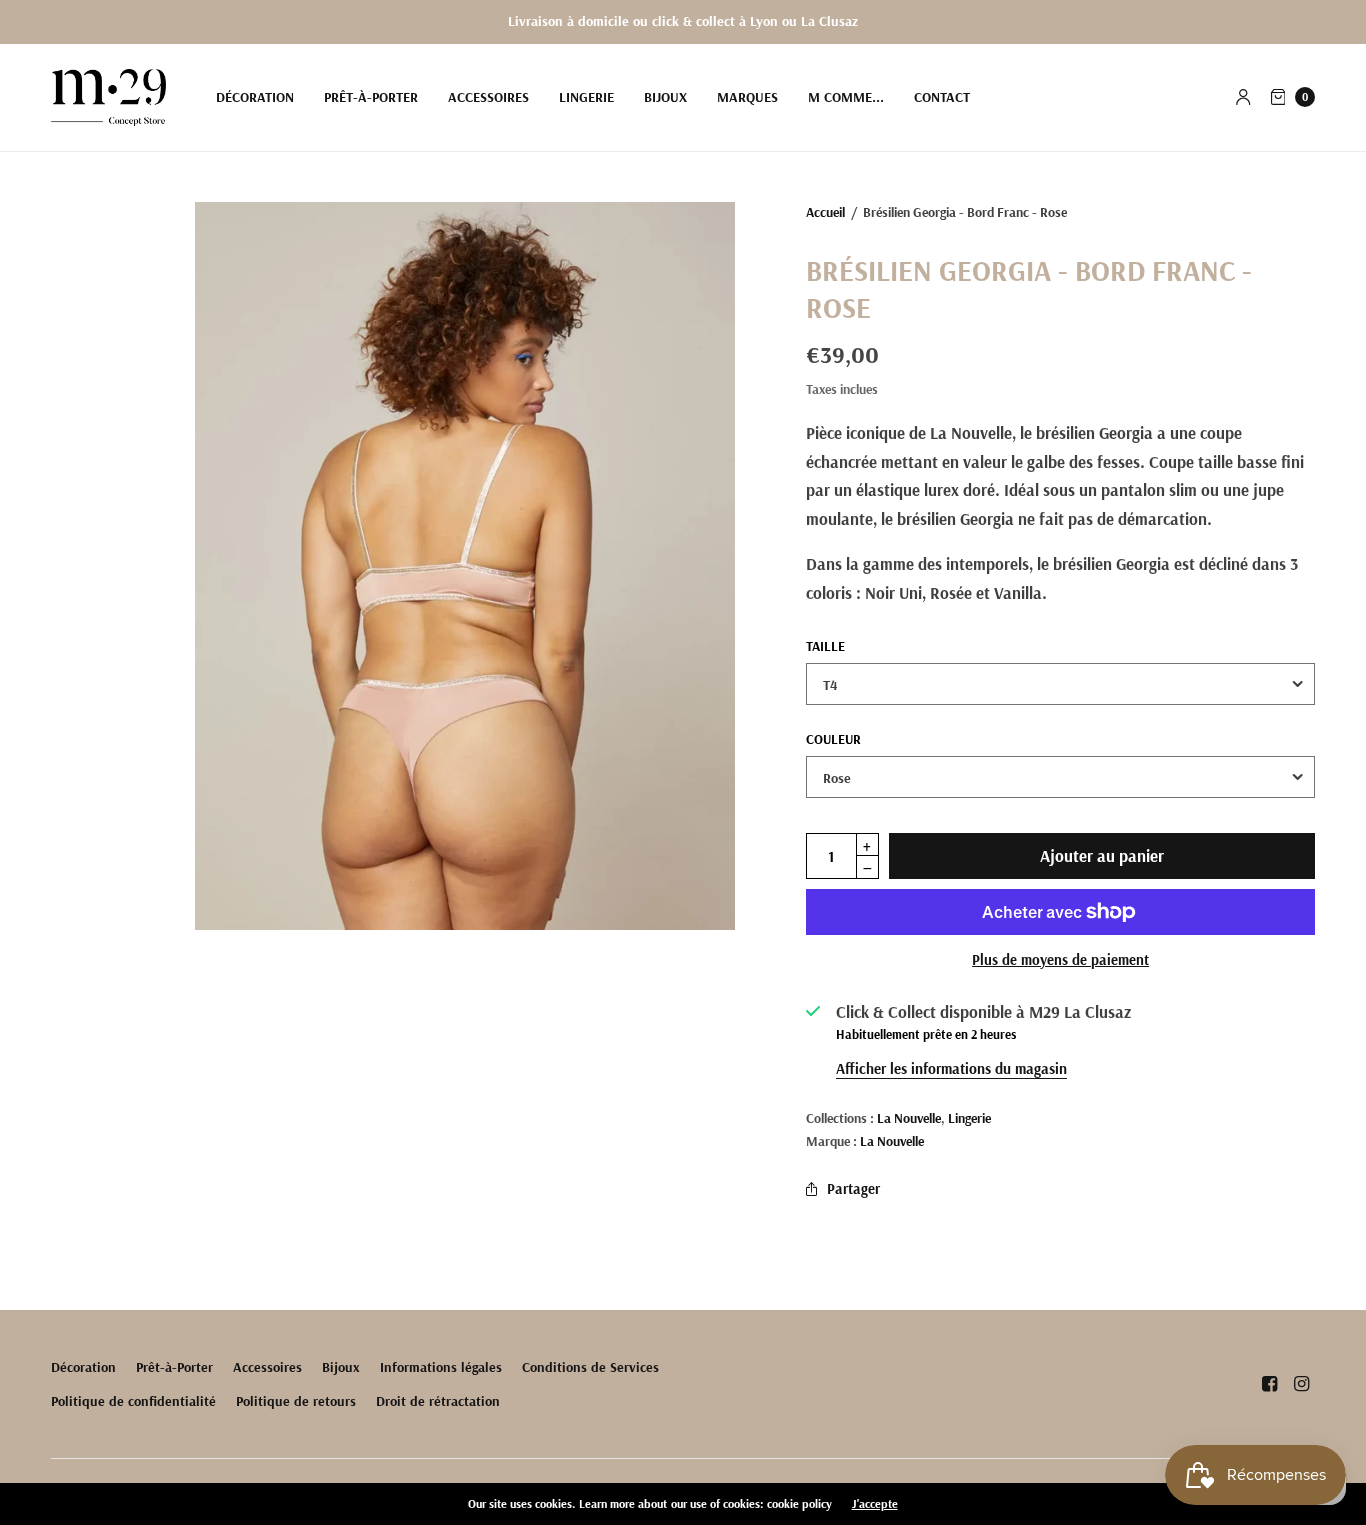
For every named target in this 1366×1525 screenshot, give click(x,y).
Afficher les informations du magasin (951, 1068)
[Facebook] (1269, 1384)
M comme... (846, 97)
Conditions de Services (590, 1367)
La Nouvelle (909, 1117)
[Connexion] (1243, 97)
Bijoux (665, 97)
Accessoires (488, 97)
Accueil (825, 211)
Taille (825, 646)
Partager (853, 1188)
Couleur (833, 739)
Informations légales (441, 1367)
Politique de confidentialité (133, 1401)
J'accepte (875, 1504)
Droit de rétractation (438, 1401)
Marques (747, 97)
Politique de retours (296, 1401)
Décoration (255, 97)
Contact (942, 97)
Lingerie (586, 97)
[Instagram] (1301, 1384)
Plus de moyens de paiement (1060, 959)
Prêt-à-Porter (371, 97)
